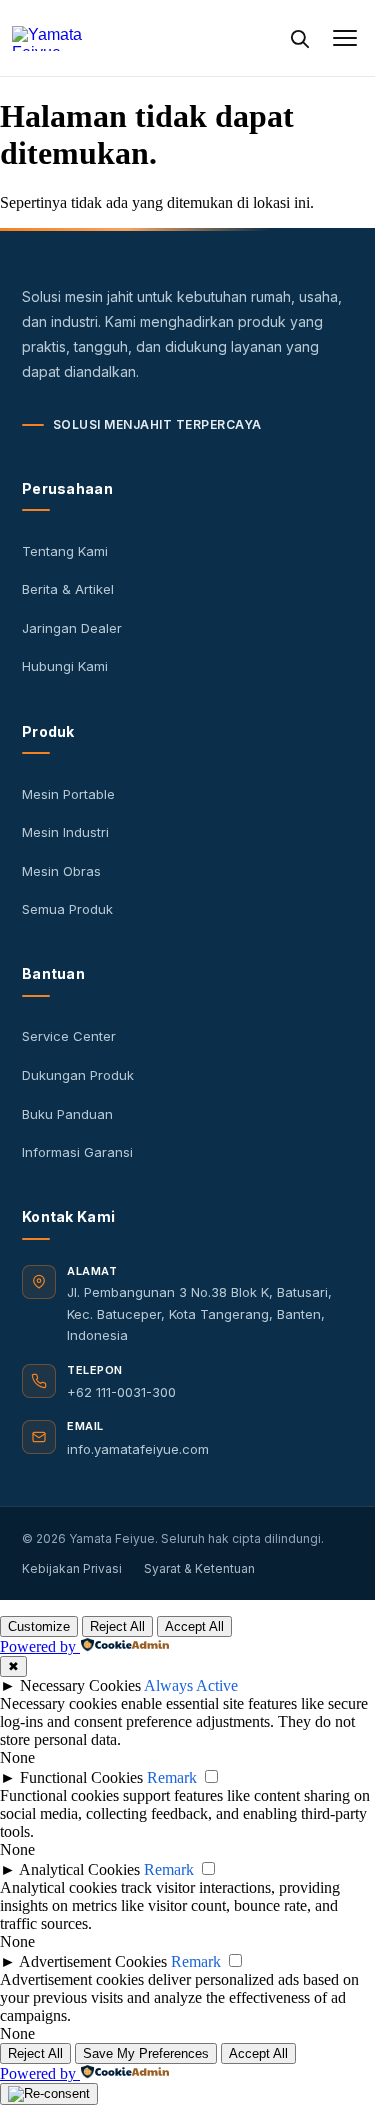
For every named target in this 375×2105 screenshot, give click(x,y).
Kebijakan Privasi (72, 1568)
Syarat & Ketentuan (199, 1568)
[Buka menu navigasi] (345, 38)
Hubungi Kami (65, 666)
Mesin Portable (68, 794)
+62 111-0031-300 (121, 1392)
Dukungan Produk (78, 1075)
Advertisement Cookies (93, 1961)
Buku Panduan (67, 1114)
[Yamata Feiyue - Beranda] (92, 38)
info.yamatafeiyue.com (138, 1449)
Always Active (191, 1685)
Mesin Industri (65, 832)
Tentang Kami (65, 551)
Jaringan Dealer (72, 628)
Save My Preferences (146, 2053)
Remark (172, 1777)
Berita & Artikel (68, 589)
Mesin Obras (61, 871)
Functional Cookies (81, 1777)
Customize (39, 1626)
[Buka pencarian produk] (299, 38)
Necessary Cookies (80, 1685)
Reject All (117, 1626)
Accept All (194, 1626)
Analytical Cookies (79, 1869)
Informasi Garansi (77, 1152)
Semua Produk (67, 909)
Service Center (69, 1036)
